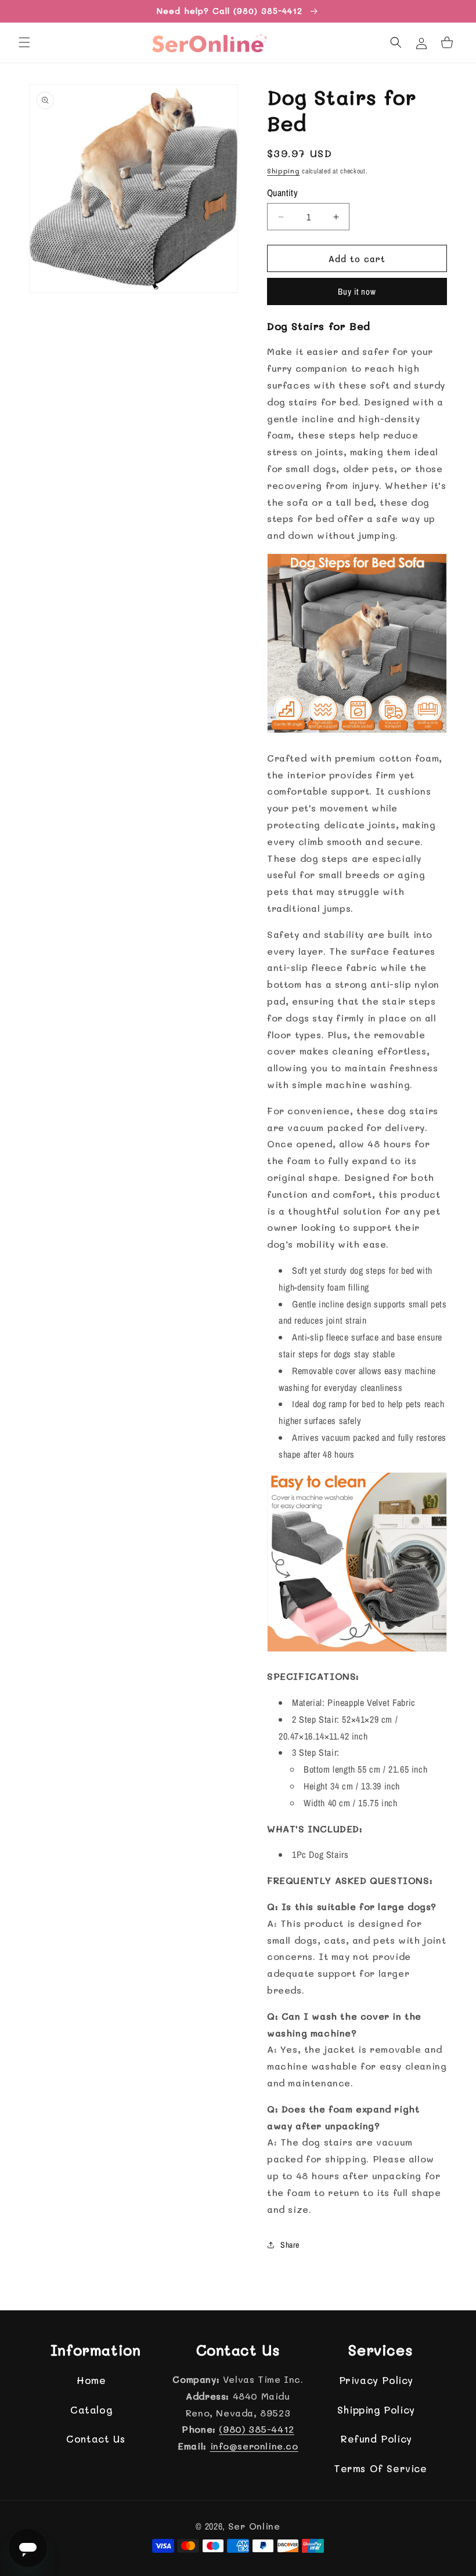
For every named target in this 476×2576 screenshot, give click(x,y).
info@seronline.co (254, 2446)
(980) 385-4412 (256, 2429)
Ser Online (254, 2526)
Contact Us (95, 2439)
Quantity (282, 193)
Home (91, 2380)
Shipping (284, 171)
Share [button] (290, 2245)
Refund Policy (376, 2439)
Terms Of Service (381, 2468)
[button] (24, 42)
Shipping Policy (376, 2410)
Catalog (91, 2410)
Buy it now (357, 291)
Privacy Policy (376, 2380)
